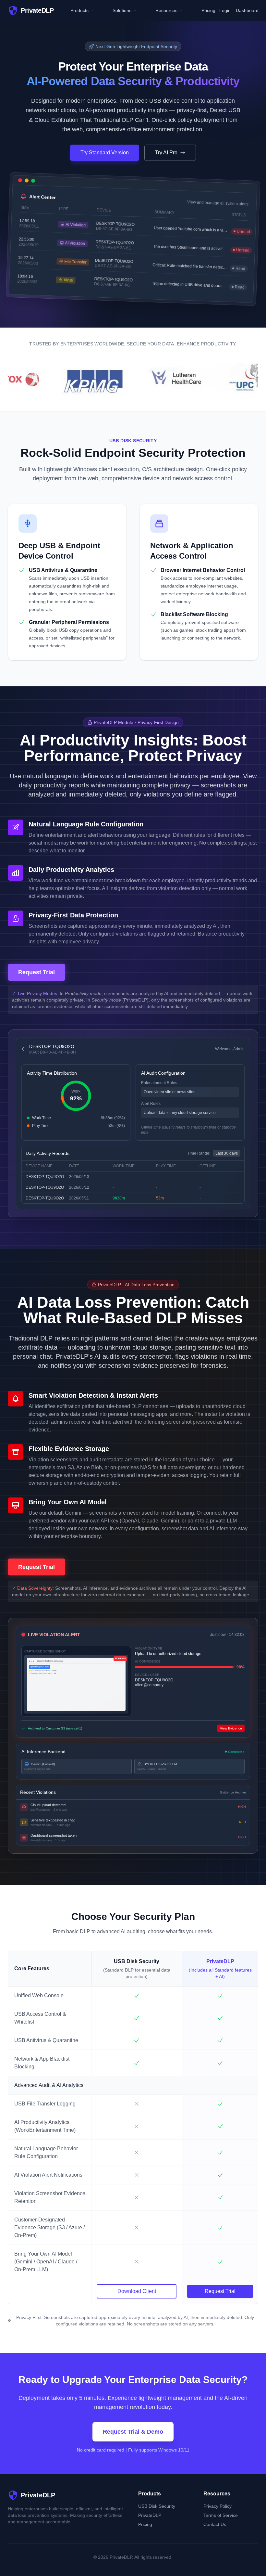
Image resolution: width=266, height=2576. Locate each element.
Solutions (122, 10)
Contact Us (215, 2524)
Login (225, 10)
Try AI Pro (166, 153)
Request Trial (36, 972)
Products (79, 10)
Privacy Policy (218, 2506)
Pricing (208, 10)
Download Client (137, 2291)
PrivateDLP (150, 2515)
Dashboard (247, 10)
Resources (166, 10)
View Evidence (231, 1728)
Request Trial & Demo (133, 2432)
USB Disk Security (157, 2506)
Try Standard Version (105, 153)
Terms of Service (221, 2515)
